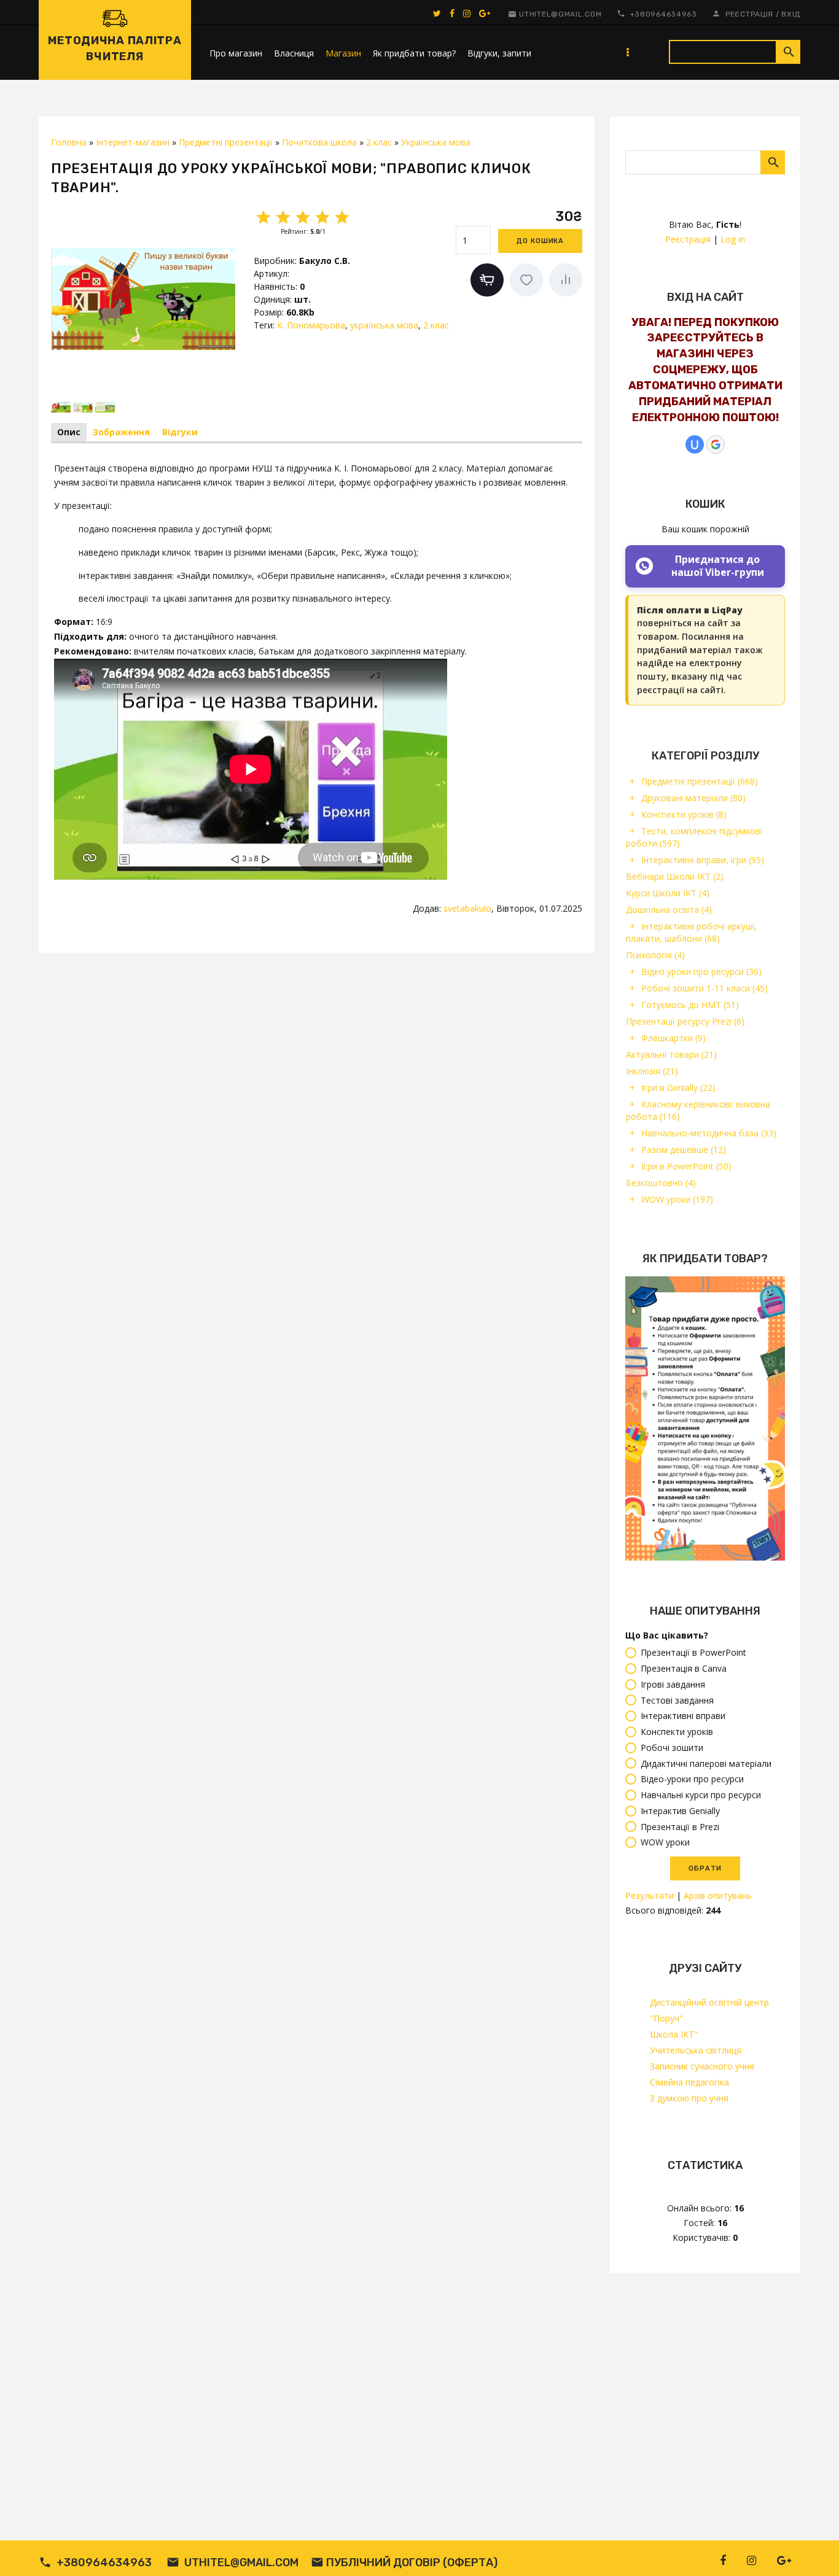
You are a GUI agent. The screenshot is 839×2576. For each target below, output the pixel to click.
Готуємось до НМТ (690, 1005)
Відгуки (180, 432)
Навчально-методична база (709, 1133)
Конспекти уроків (684, 814)
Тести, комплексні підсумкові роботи (694, 837)
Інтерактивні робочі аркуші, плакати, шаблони (691, 932)
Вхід (791, 14)
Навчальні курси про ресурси (701, 1795)
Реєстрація (749, 14)
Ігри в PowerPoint (686, 1166)
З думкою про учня (689, 2098)
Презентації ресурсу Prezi (685, 1021)
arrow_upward (811, 2548)
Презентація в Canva (684, 1668)
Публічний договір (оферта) (412, 2562)
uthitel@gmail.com (560, 14)
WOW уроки (677, 1199)
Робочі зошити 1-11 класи (704, 988)
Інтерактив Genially (680, 1811)
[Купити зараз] (487, 280)
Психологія (655, 955)
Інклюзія (652, 1071)
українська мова (384, 325)
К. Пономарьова (311, 325)
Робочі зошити (672, 1748)
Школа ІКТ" (674, 2034)
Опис (69, 432)
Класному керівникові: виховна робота (698, 1110)
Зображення (121, 432)
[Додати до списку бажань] (526, 280)
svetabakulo (467, 908)
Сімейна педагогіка (689, 2082)
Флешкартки (673, 1038)
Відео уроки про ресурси (701, 972)
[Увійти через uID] (695, 444)
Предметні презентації (700, 781)
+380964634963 (664, 14)
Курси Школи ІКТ (668, 893)
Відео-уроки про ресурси (692, 1779)
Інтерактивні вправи (683, 1716)
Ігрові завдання (673, 1684)
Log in (733, 239)
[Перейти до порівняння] (566, 280)
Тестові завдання (677, 1700)
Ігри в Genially (678, 1088)
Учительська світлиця (696, 2050)
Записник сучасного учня (702, 2066)
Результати (650, 1895)
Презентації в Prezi (680, 1827)
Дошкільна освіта (669, 910)
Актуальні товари (671, 1054)
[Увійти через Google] (716, 444)
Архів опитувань (718, 1895)
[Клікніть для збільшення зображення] (143, 299)
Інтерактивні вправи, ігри (703, 860)
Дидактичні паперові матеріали (706, 1763)
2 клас (436, 325)
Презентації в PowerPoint (693, 1653)
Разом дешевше (684, 1150)
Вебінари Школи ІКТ (675, 876)
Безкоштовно (661, 1183)
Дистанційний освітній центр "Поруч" (709, 2010)
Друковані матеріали (693, 798)
